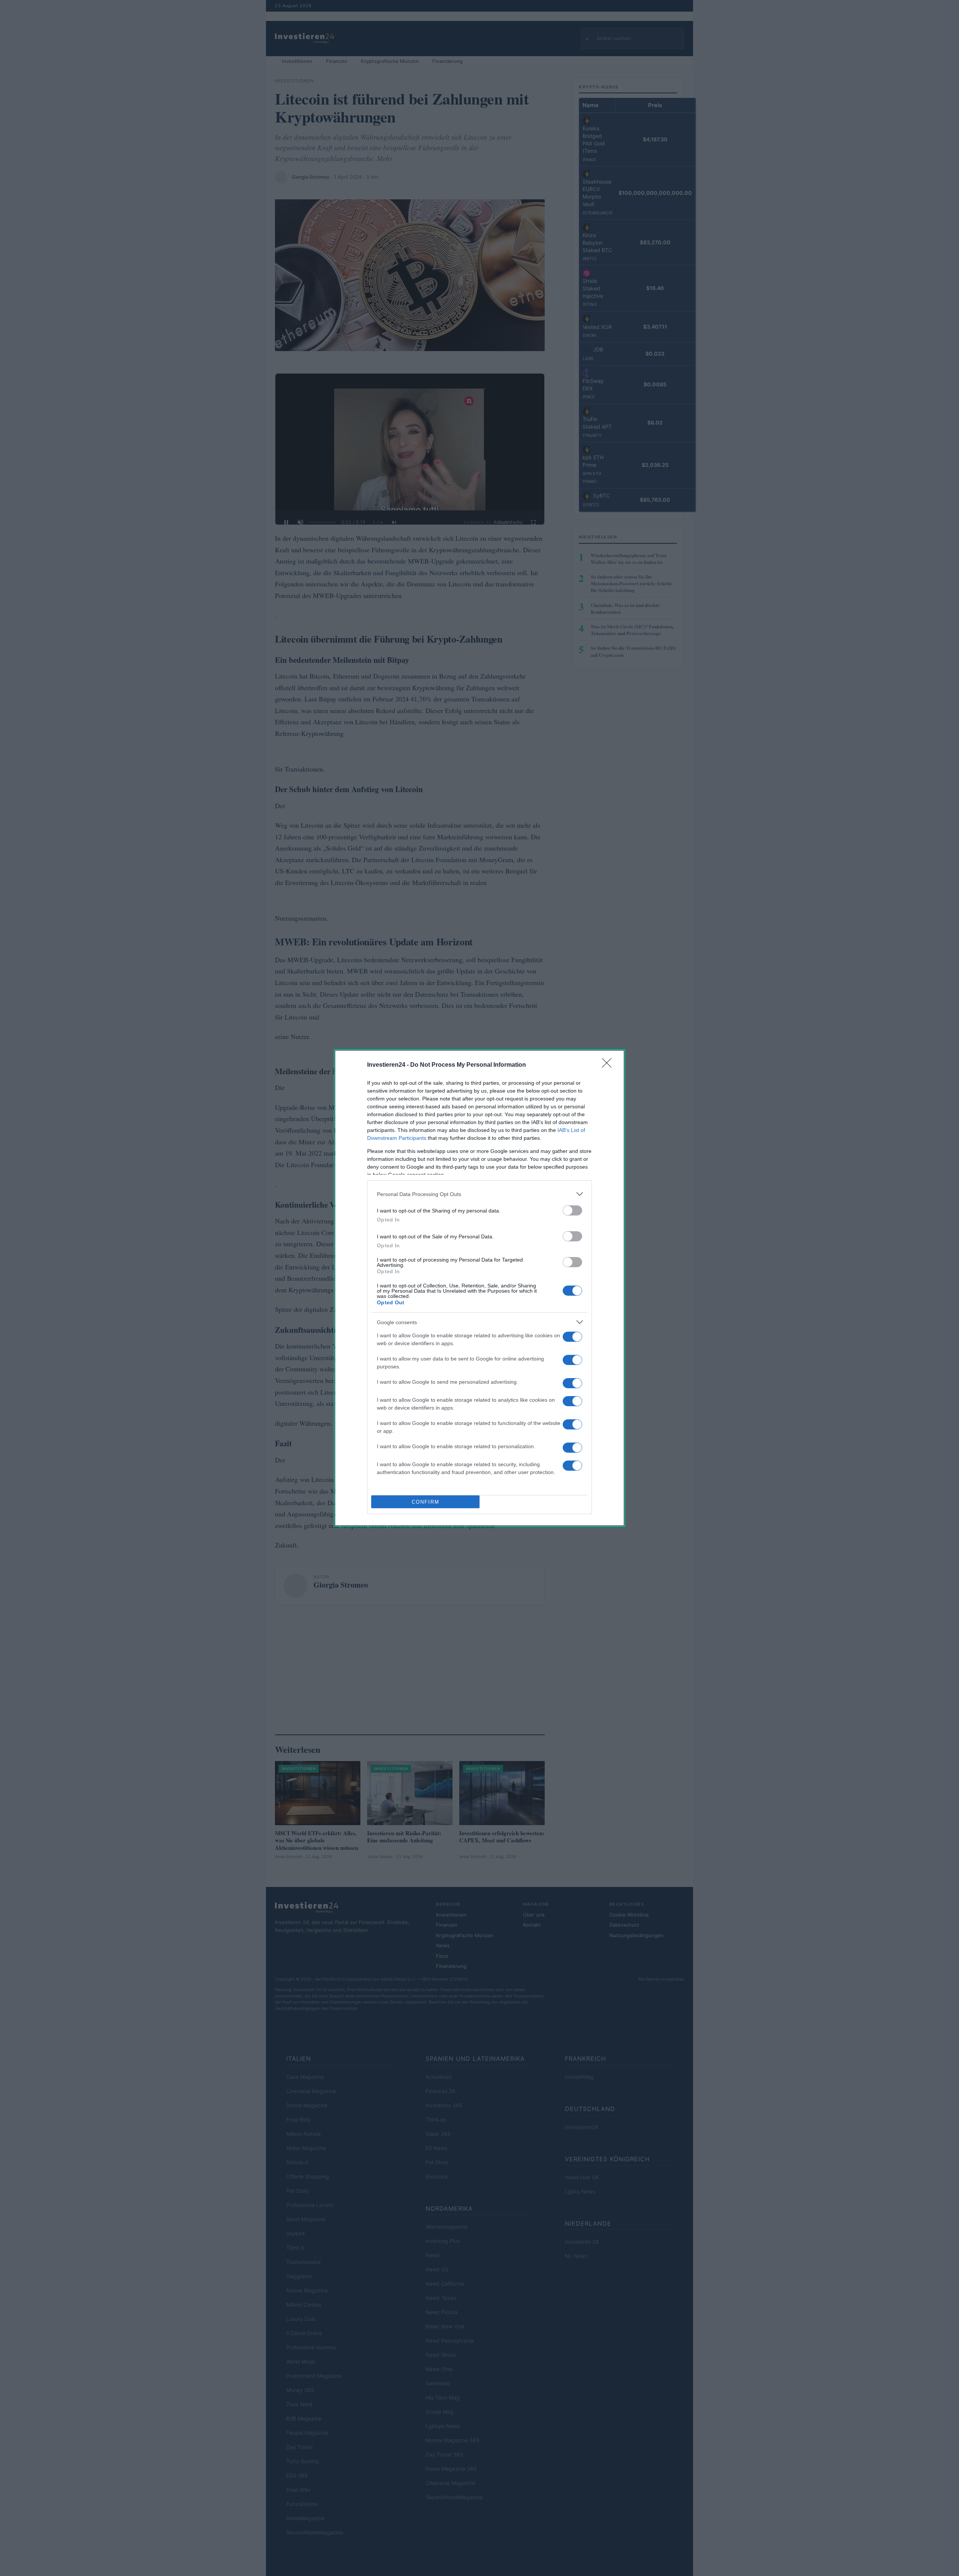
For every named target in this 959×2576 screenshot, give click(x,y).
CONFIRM (426, 1502)
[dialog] (479, 1288)
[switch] (572, 1210)
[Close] (609, 1065)
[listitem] (479, 1194)
